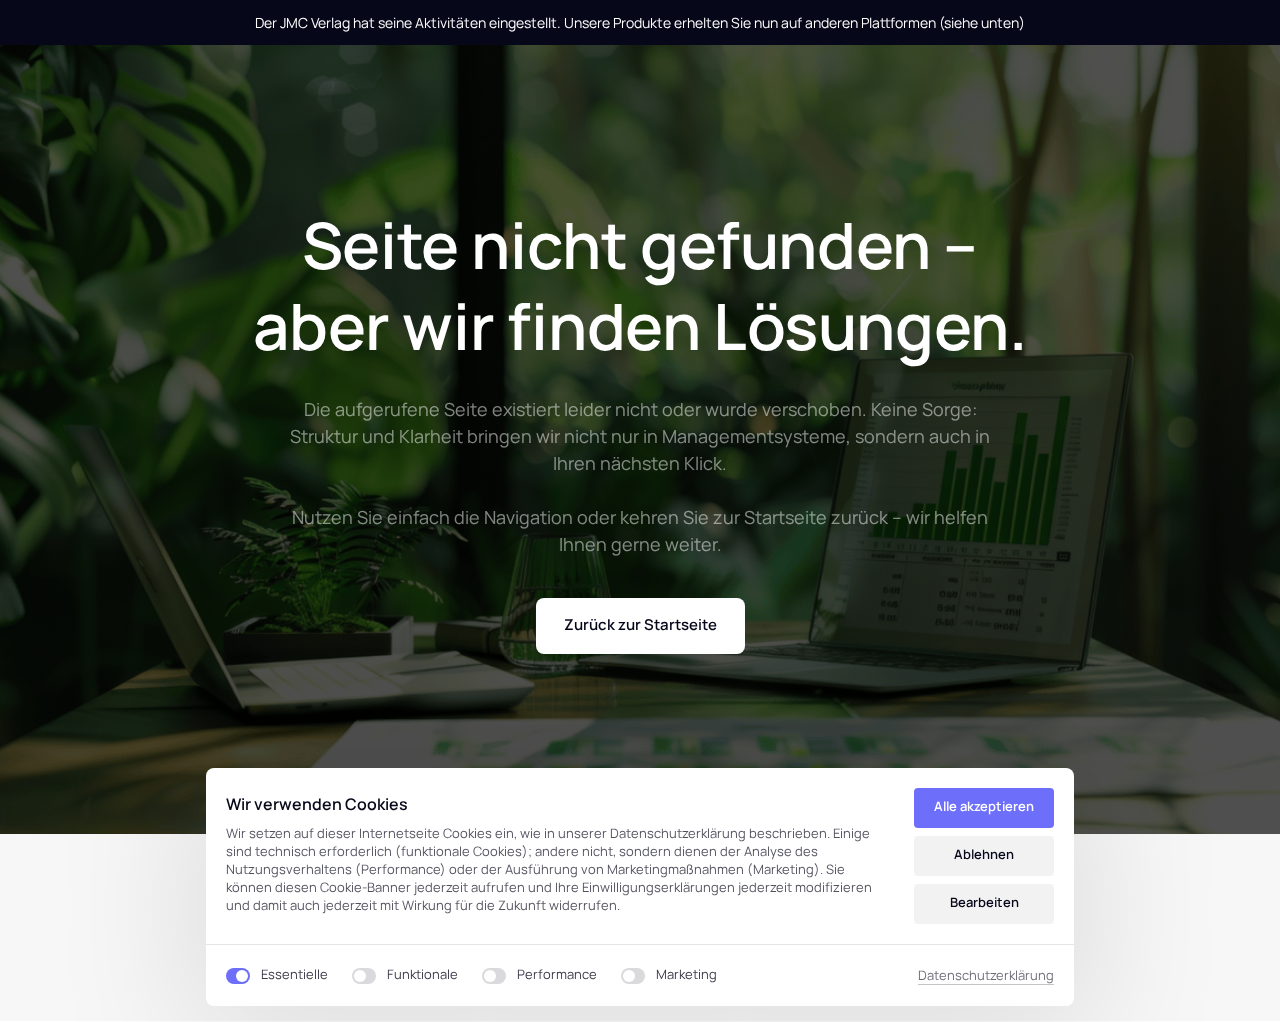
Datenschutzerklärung (986, 976)
